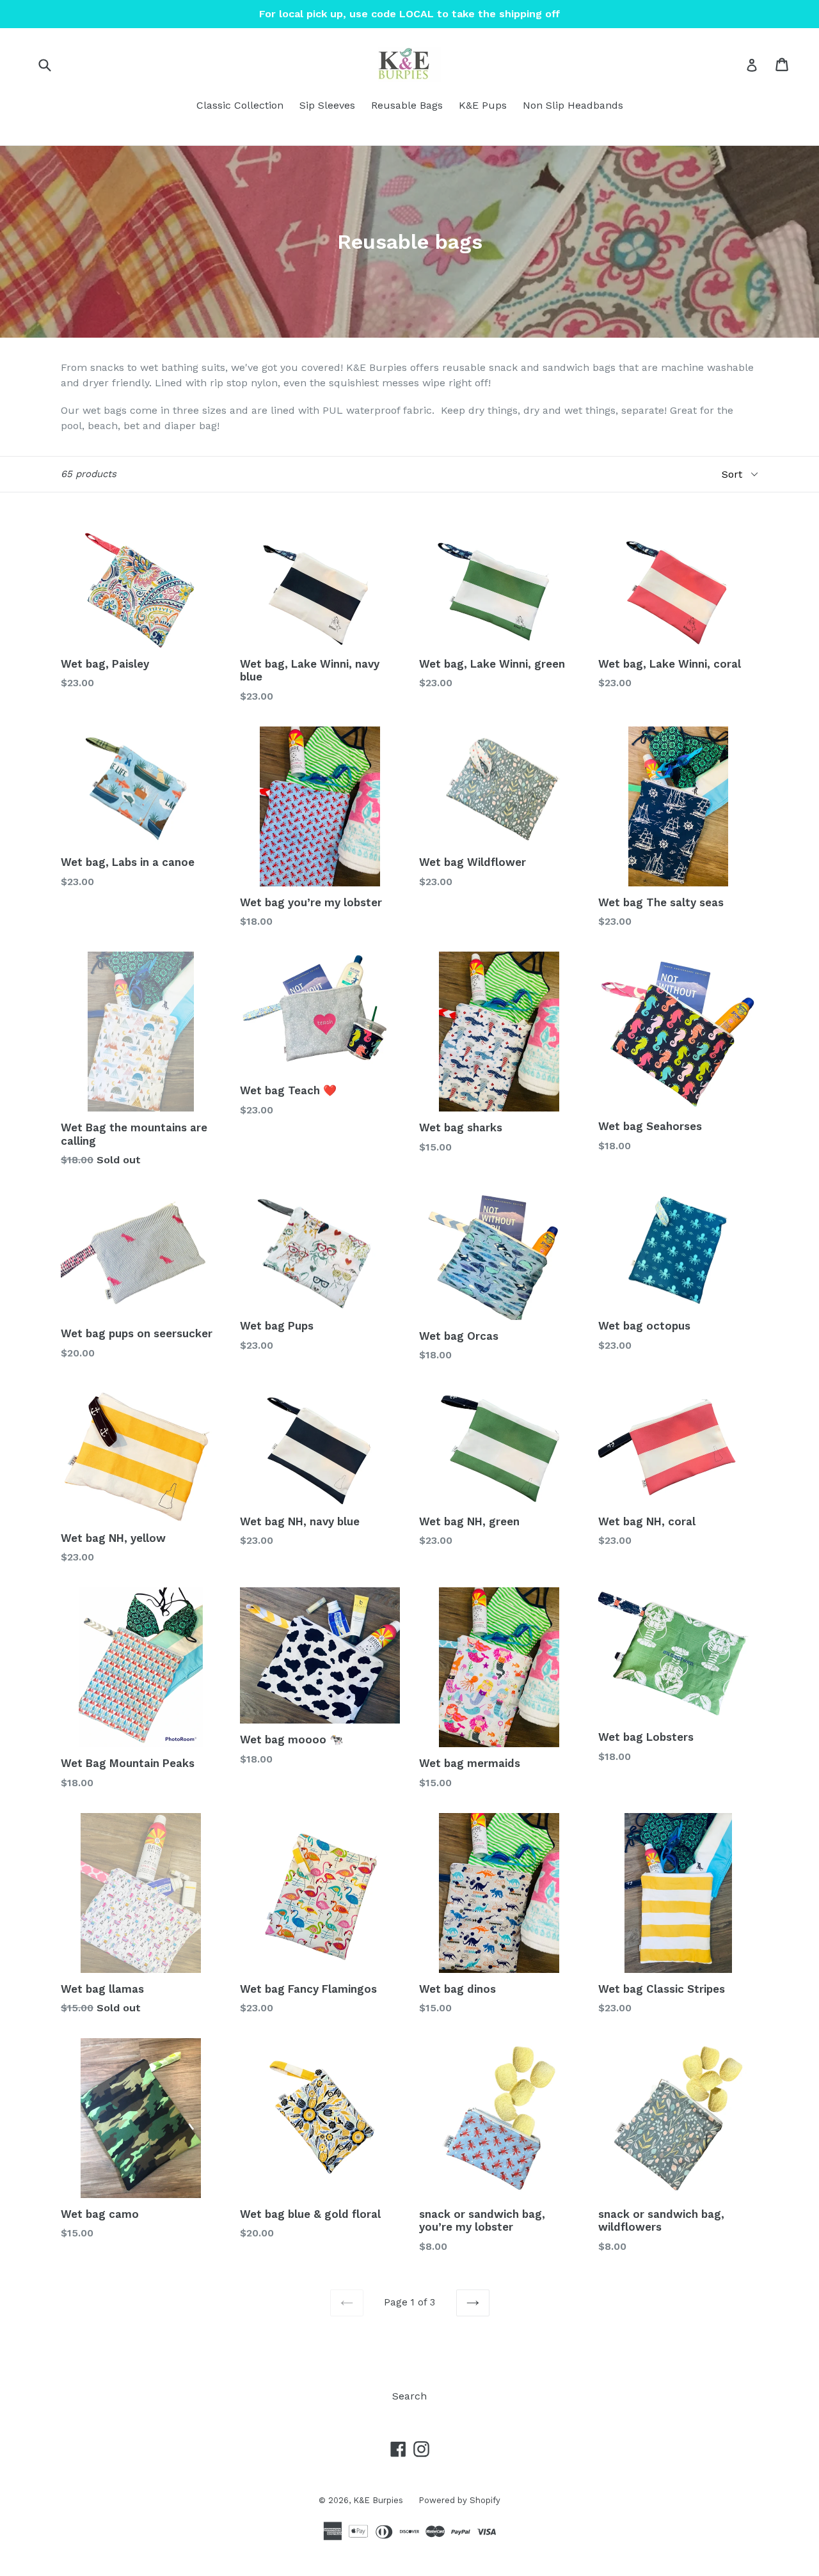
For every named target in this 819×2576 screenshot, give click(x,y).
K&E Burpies (379, 2500)
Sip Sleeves (327, 105)
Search (409, 2396)
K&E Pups (483, 105)
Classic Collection (240, 105)
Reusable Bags (407, 105)
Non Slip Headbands (573, 105)
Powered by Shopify (459, 2500)
